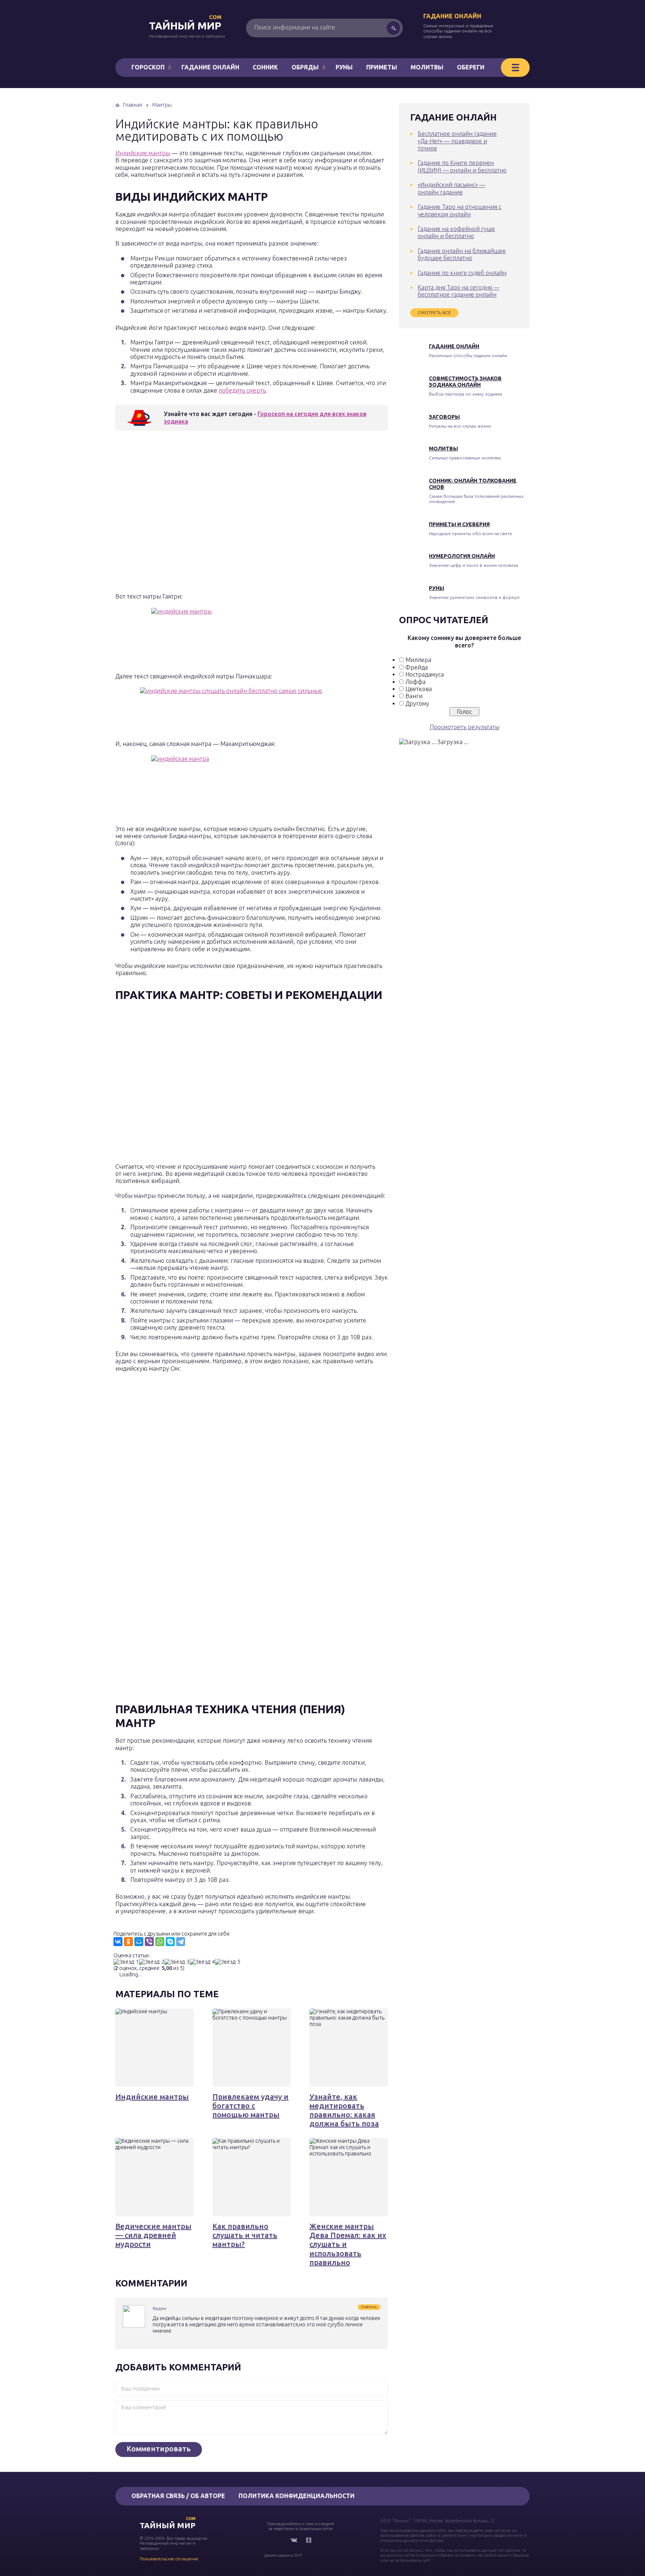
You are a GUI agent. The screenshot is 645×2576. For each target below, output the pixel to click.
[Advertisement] (224, 514)
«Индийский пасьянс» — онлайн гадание (451, 188)
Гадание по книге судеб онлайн (462, 273)
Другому (417, 703)
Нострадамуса (425, 674)
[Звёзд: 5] (228, 1962)
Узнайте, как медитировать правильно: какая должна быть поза (344, 2110)
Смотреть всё (434, 313)
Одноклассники (309, 2540)
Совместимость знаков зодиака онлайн (465, 382)
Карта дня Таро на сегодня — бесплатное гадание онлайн (459, 291)
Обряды (305, 67)
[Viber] (149, 1942)
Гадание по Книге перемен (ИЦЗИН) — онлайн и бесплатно (462, 166)
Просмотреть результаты (465, 727)
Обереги (471, 67)
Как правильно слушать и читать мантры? (245, 2235)
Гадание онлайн (452, 16)
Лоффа (415, 682)
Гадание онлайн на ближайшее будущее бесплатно (462, 254)
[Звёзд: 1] (126, 1962)
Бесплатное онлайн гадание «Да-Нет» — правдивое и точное (457, 141)
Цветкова (419, 689)
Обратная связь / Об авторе (178, 2496)
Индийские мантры (143, 153)
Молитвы (427, 67)
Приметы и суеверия (459, 524)
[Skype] (170, 1942)
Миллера (418, 660)
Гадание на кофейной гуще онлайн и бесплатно (456, 232)
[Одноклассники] (128, 1942)
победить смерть (242, 390)
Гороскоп (148, 67)
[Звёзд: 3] (177, 1962)
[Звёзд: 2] (152, 1962)
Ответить (369, 2307)
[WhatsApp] (160, 1942)
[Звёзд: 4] (202, 1962)
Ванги (414, 696)
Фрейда (417, 667)
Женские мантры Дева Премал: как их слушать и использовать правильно (348, 2244)
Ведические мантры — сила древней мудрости (153, 2235)
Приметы (382, 67)
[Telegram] (181, 1942)
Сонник (265, 67)
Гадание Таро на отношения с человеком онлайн (459, 210)
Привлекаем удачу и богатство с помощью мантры (250, 2106)
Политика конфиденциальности (297, 2496)
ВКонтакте (294, 2540)
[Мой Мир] (139, 1942)
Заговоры (444, 417)
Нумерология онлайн (462, 556)
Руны (344, 67)
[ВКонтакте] (118, 1942)
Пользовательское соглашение (169, 2559)
